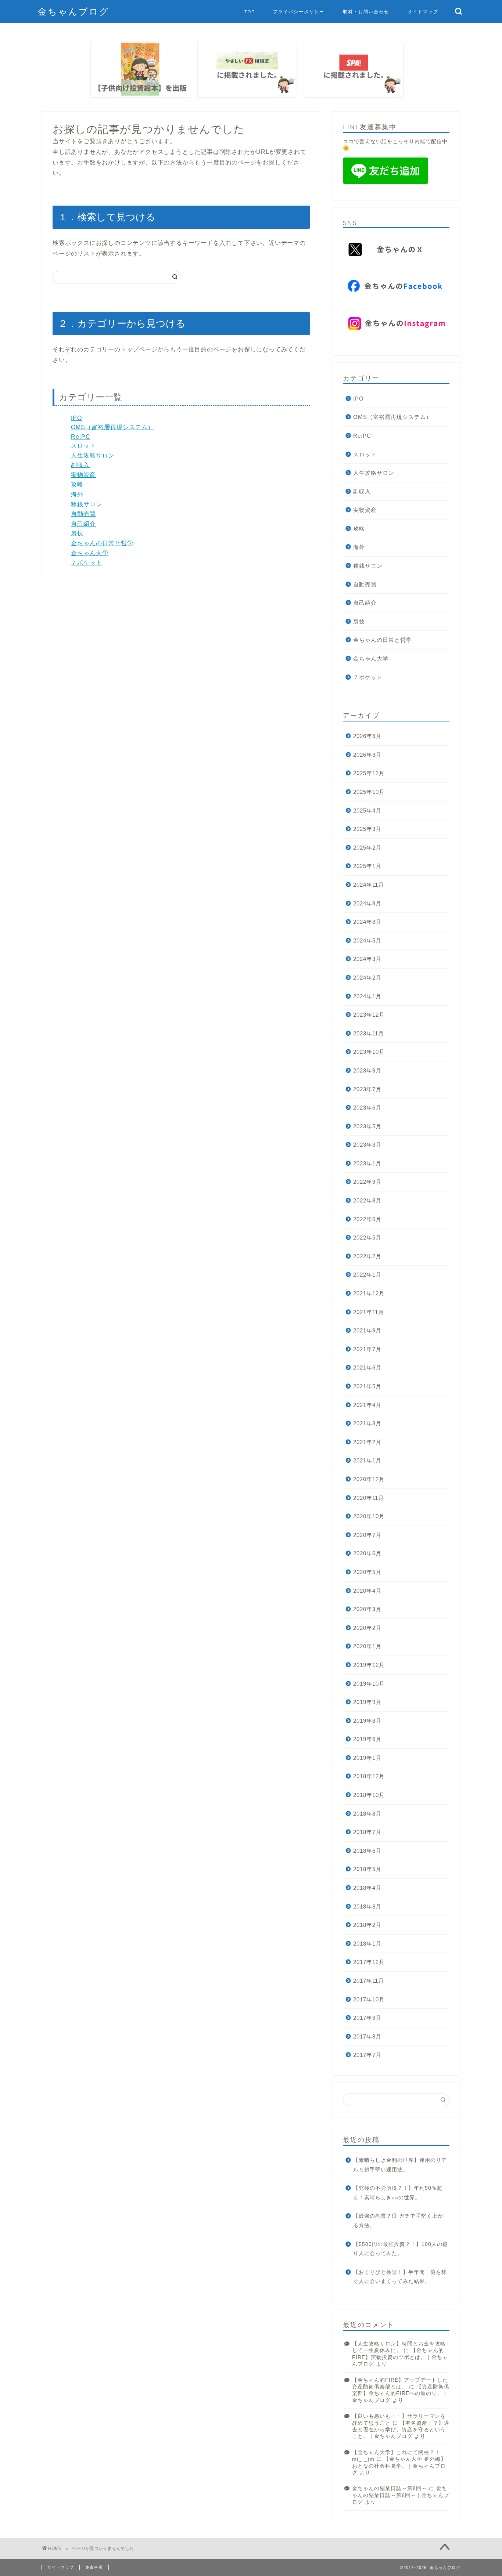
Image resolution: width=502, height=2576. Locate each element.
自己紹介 (83, 524)
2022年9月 (367, 1182)
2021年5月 (367, 1386)
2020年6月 (367, 1553)
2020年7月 (367, 1535)
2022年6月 (367, 1219)
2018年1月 (367, 1944)
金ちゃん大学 (90, 553)
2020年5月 (367, 1572)
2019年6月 (367, 1739)
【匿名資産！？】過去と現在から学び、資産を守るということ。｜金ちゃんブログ (401, 2430)
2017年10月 (369, 1999)
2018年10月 (369, 1795)
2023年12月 (369, 1015)
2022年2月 (367, 1256)
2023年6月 (367, 1108)
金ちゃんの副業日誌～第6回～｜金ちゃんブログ (401, 2495)
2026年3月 (367, 755)
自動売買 (83, 514)
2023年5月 (367, 1126)
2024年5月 (367, 940)
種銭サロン (87, 504)
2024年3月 (367, 959)
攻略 (77, 484)
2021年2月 (367, 1442)
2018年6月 (367, 1851)
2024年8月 (367, 922)
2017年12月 (369, 1962)
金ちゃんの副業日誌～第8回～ (390, 2488)
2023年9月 (367, 1070)
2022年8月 (367, 1200)
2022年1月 (367, 1275)
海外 (77, 494)
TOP (250, 12)
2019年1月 (367, 1758)
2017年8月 (367, 2036)
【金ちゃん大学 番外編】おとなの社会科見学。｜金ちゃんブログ (399, 2466)
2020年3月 (367, 1609)
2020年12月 (369, 1479)
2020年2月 (367, 1628)
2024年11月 (369, 885)
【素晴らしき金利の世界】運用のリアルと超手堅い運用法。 (400, 2165)
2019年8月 (367, 1721)
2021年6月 (367, 1367)
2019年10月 (369, 1684)
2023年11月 (369, 1033)
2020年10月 (369, 1516)
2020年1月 (367, 1646)
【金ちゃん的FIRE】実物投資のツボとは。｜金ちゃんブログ (400, 2357)
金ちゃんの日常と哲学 (102, 543)
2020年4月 (367, 1591)
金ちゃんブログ (74, 11)
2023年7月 (367, 1089)
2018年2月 (367, 1925)
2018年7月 (367, 1832)
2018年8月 (367, 1814)
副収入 (80, 465)
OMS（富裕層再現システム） (112, 427)
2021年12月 (369, 1293)
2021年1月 (367, 1460)
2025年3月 (367, 829)
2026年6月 (367, 736)
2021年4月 (367, 1405)
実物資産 (83, 475)
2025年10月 (369, 792)
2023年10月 (369, 1052)
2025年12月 (369, 773)
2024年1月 (367, 996)
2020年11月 (369, 1498)
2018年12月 (369, 1776)
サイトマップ (423, 12)
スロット (83, 446)
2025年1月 (367, 866)
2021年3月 (367, 1423)
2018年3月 (367, 1906)
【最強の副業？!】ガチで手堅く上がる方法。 (398, 2221)
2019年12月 (369, 1665)
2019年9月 (367, 1702)
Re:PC (81, 437)
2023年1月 (367, 1163)
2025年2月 (367, 848)
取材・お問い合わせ (366, 12)
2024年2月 (367, 978)
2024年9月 (367, 903)
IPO (76, 418)
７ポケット (87, 563)
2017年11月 (369, 1981)
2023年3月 (367, 1145)
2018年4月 (367, 1888)
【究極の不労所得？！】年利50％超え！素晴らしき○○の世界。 (398, 2193)
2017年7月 (367, 2055)
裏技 (77, 533)
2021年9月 (367, 1330)
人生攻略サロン (93, 455)
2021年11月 (369, 1312)
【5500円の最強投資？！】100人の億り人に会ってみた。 (401, 2249)
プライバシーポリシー (299, 12)
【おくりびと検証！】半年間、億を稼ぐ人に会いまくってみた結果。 (400, 2277)
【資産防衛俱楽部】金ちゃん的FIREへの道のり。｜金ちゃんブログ (401, 2394)
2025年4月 (367, 811)
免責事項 (94, 2567)
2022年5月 (367, 1238)
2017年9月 (367, 2018)
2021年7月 (367, 1349)
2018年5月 (367, 1869)
